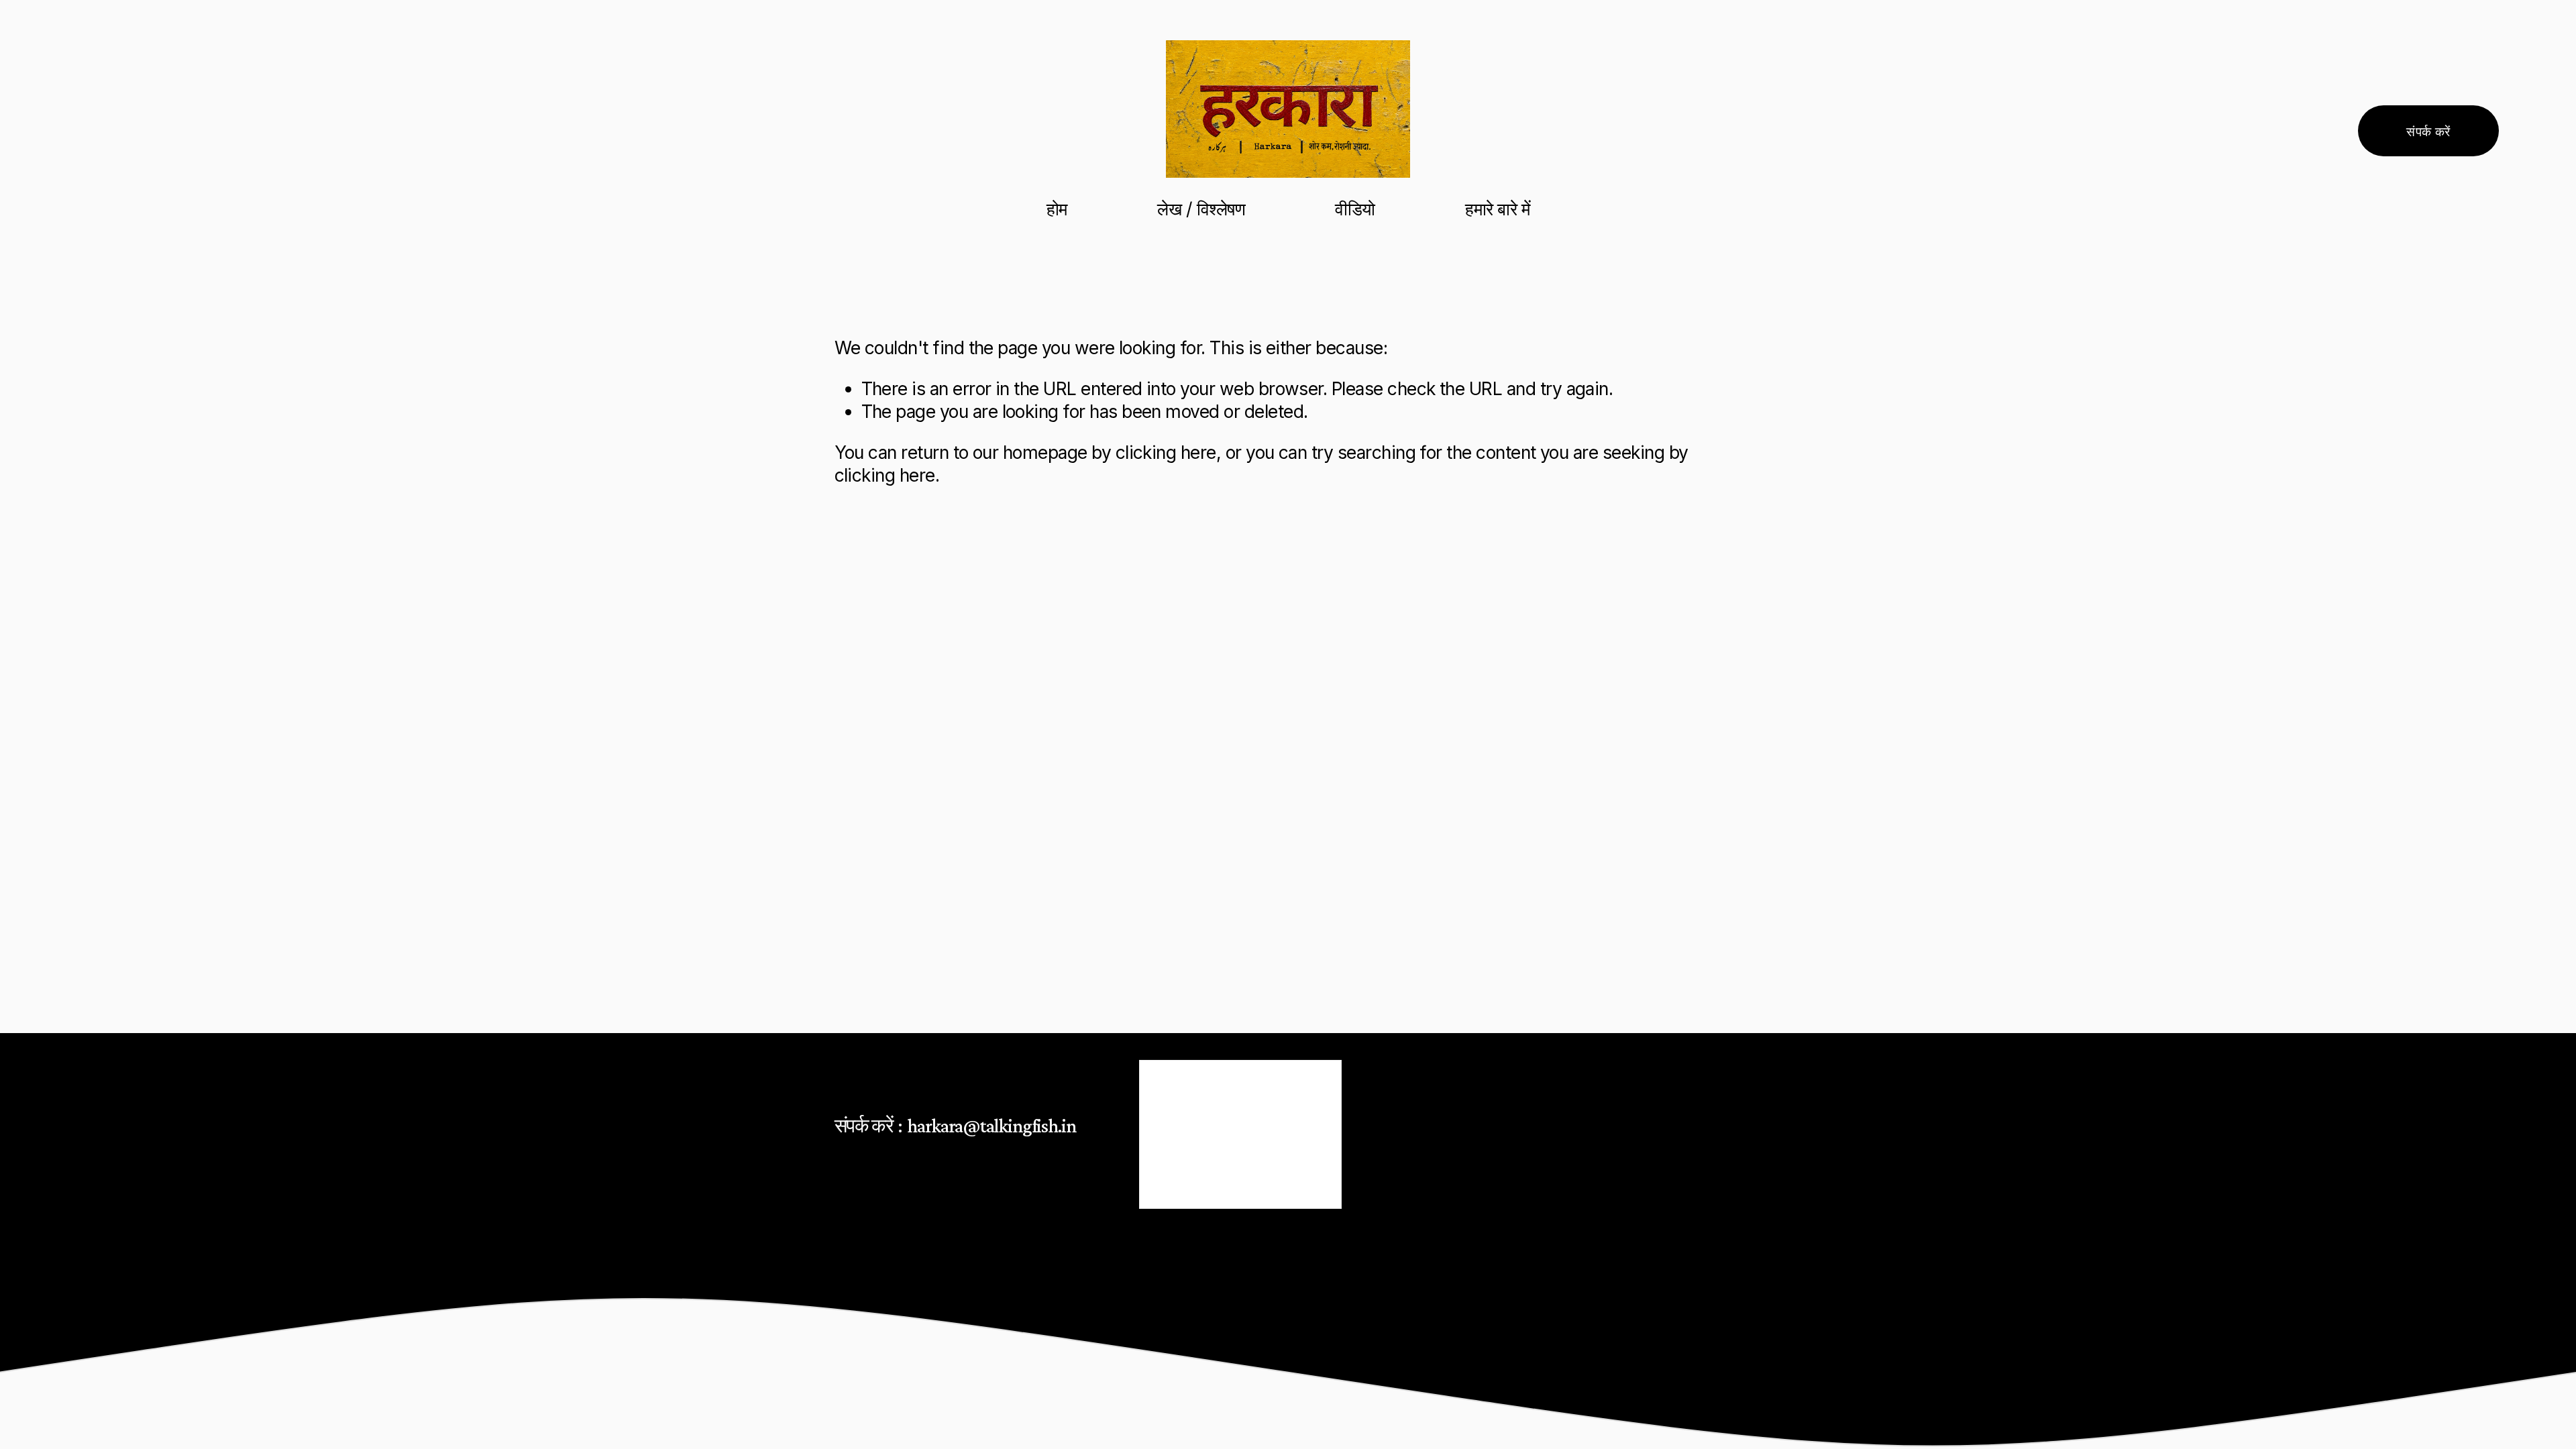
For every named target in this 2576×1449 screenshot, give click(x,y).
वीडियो (1355, 209)
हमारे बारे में (1497, 209)
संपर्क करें (2428, 131)
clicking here (1166, 452)
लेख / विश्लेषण (1201, 209)
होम (1057, 209)
